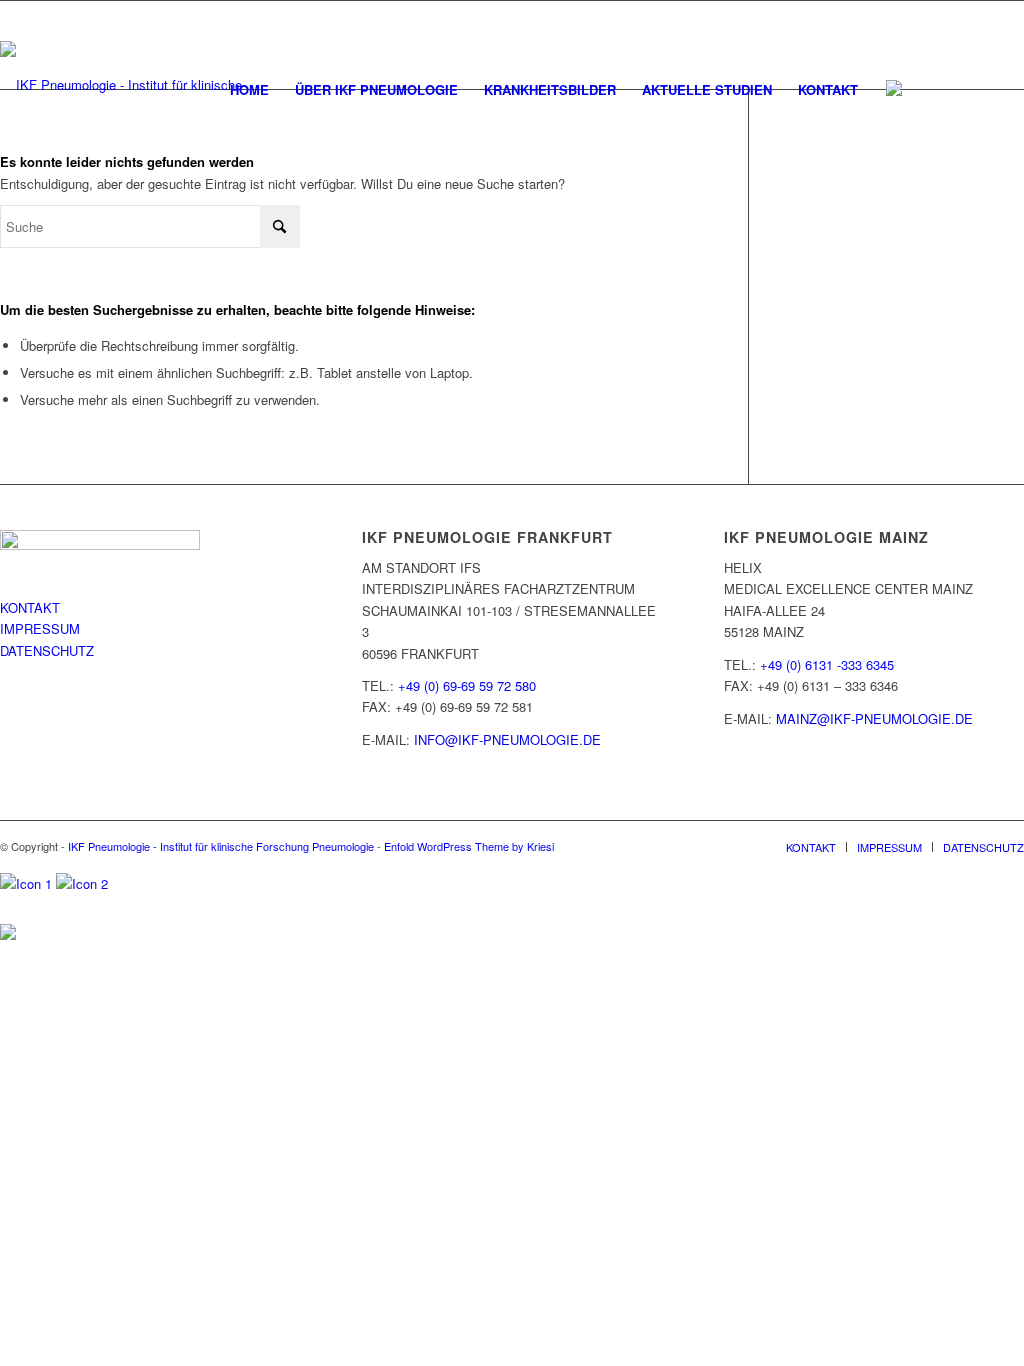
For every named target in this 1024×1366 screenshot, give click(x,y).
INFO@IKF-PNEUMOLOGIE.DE (507, 739)
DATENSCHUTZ (47, 650)
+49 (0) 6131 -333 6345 (827, 664)
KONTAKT (30, 607)
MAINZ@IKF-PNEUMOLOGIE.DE (874, 718)
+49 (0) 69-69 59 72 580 (467, 685)
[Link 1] (28, 883)
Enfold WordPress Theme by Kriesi (469, 846)
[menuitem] (249, 90)
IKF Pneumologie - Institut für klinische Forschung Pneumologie (221, 846)
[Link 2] (82, 883)
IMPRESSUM (40, 628)
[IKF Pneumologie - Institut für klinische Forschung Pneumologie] (132, 85)
